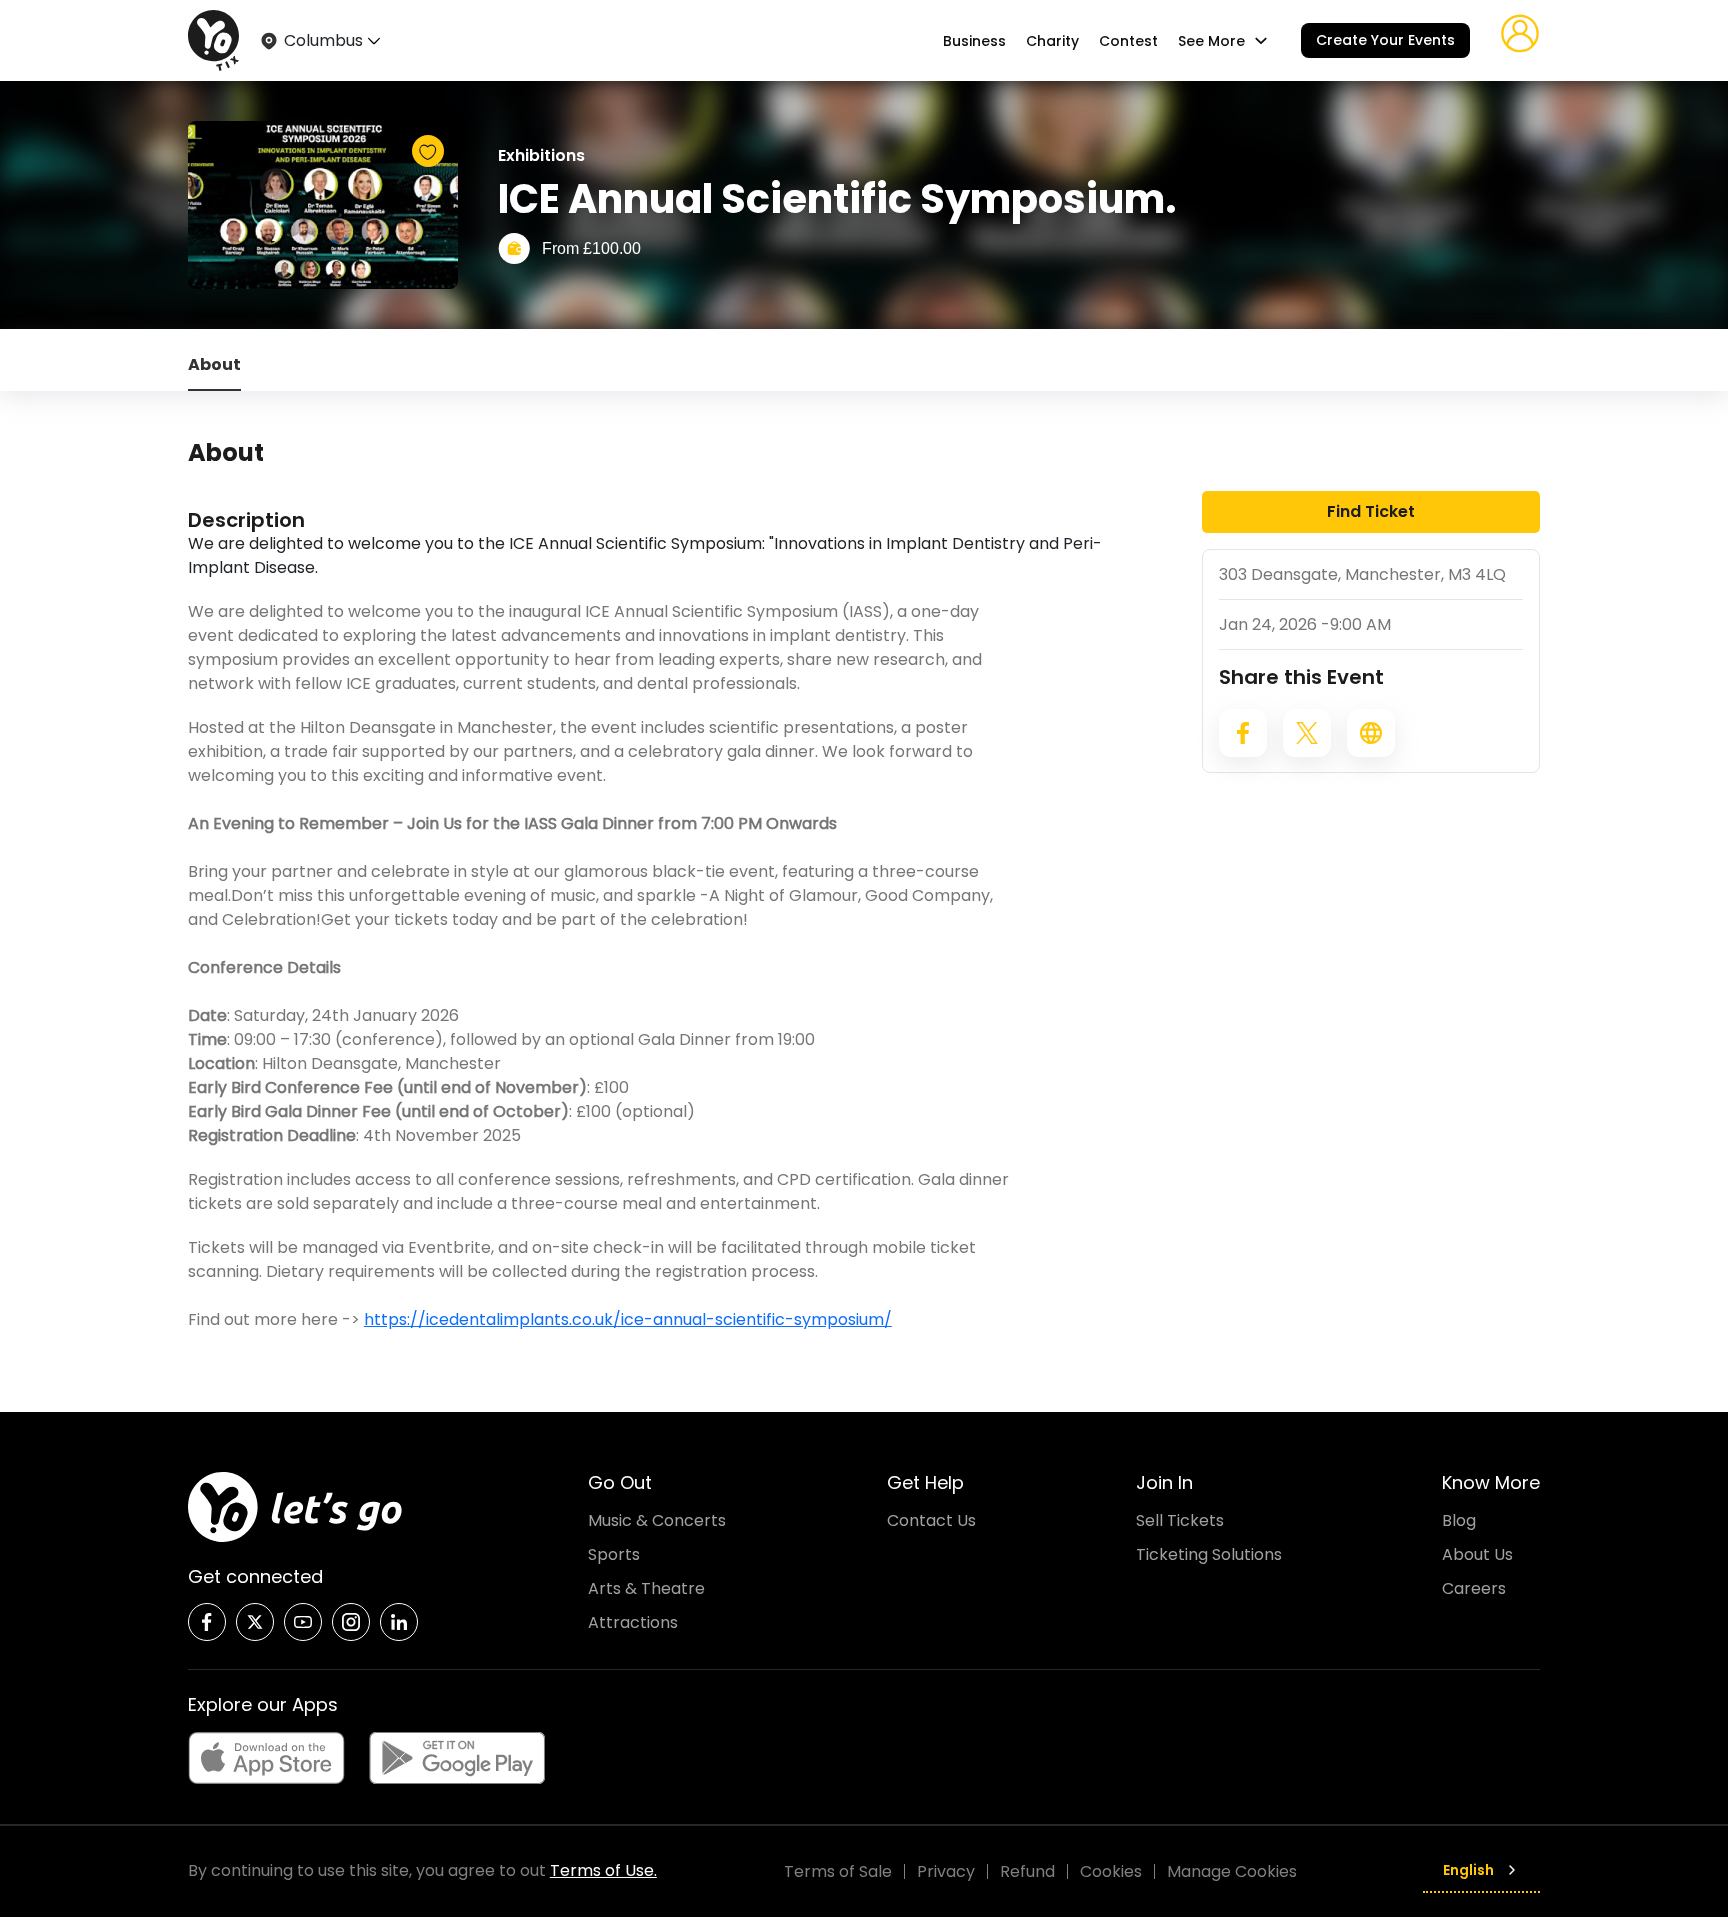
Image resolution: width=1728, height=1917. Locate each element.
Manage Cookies (1232, 1871)
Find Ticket (1371, 511)
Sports (614, 1554)
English (1468, 1870)
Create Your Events (1385, 40)
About (214, 364)
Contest (1128, 41)
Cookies (1111, 1871)
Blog (1459, 1520)
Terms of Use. (603, 1870)
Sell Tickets (1180, 1520)
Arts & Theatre (646, 1588)
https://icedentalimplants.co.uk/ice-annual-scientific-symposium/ (628, 1319)
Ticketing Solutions (1209, 1554)
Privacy (946, 1871)
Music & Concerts (657, 1520)
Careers (1474, 1588)
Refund (1027, 1871)
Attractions (633, 1622)
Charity (1052, 41)
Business (974, 41)
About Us (1477, 1554)
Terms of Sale (838, 1871)
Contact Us (931, 1520)
